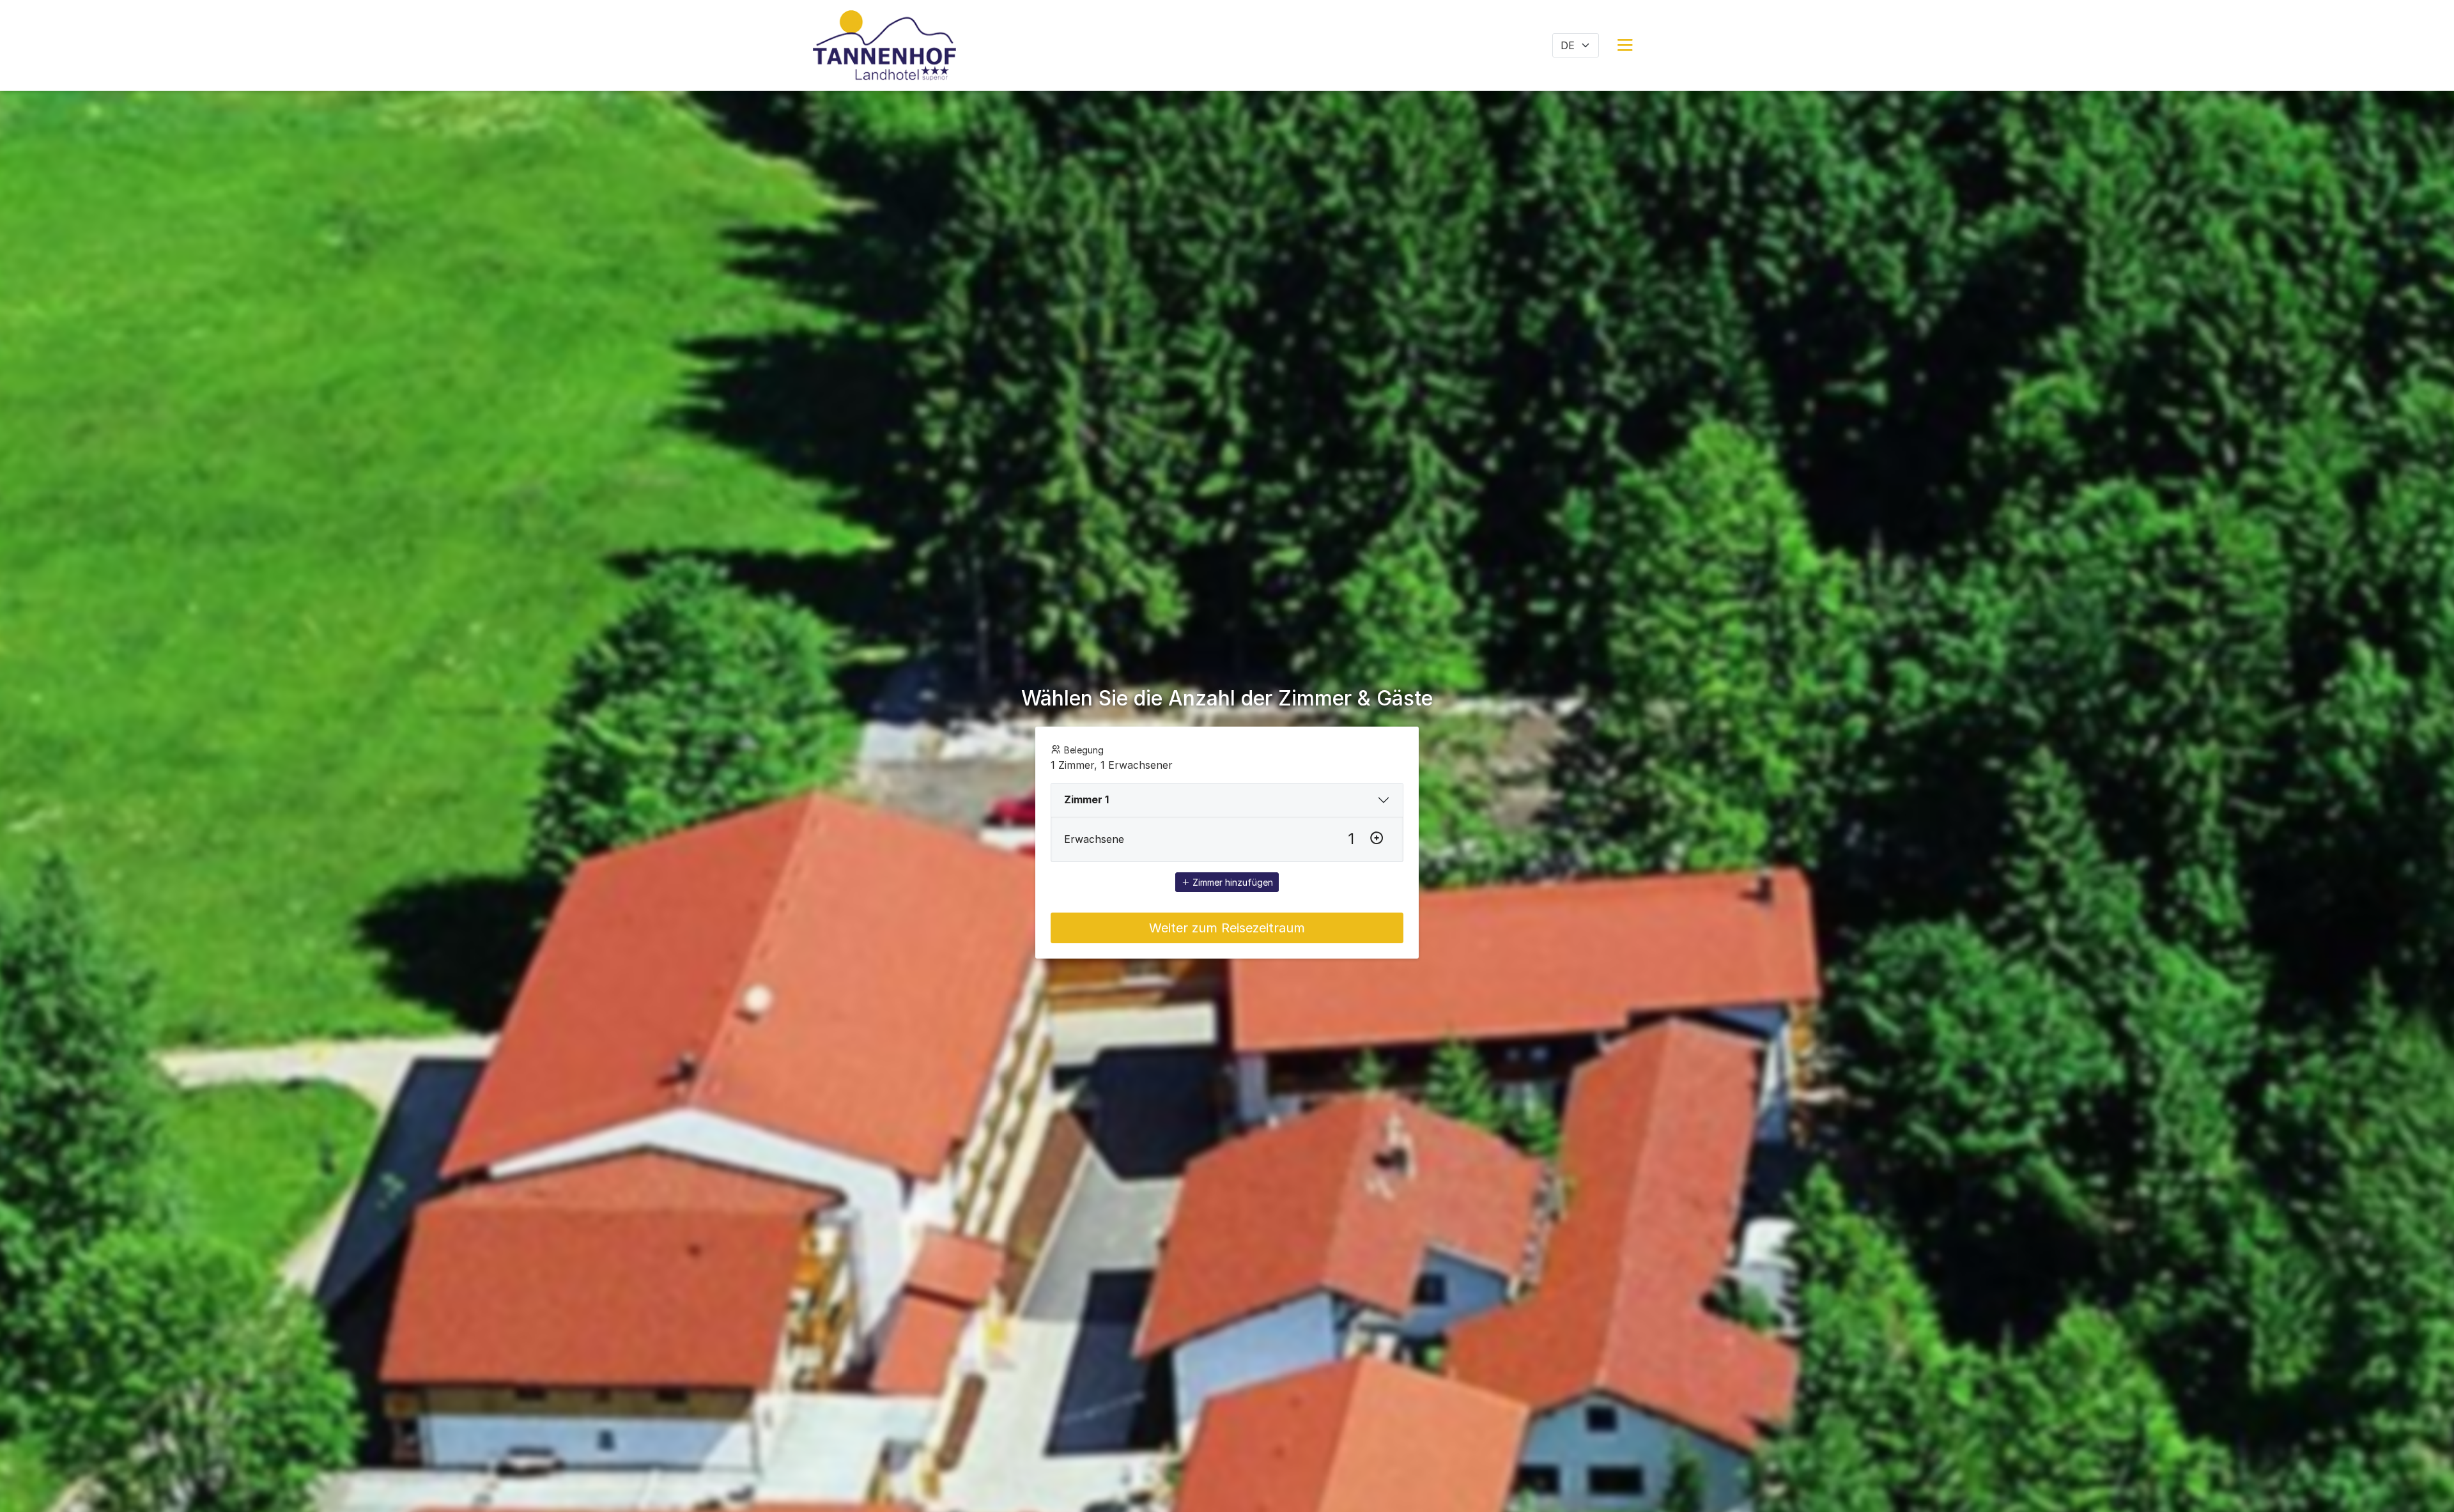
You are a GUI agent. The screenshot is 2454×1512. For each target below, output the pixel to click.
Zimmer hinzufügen (1231, 882)
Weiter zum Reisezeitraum (1227, 928)
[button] (1625, 45)
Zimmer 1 (1086, 799)
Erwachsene (1094, 839)
